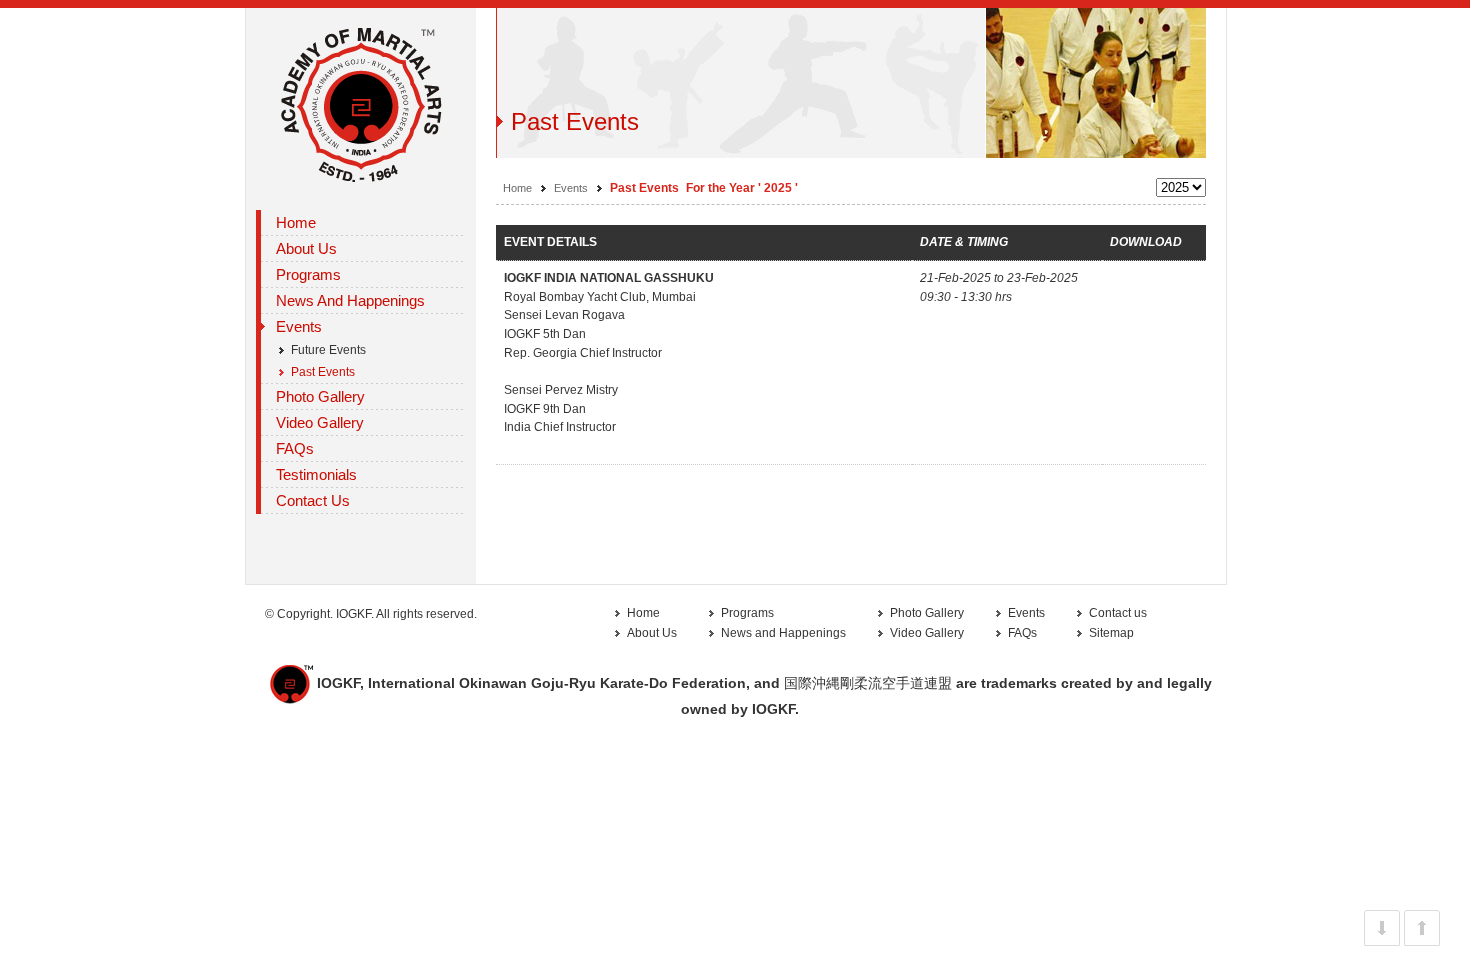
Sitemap (1111, 633)
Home (296, 222)
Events (571, 188)
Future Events (328, 350)
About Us (652, 633)
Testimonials (316, 474)
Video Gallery (927, 633)
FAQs (295, 448)
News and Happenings (350, 300)
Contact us (1118, 613)
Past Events (323, 372)
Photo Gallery (320, 396)
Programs (747, 613)
